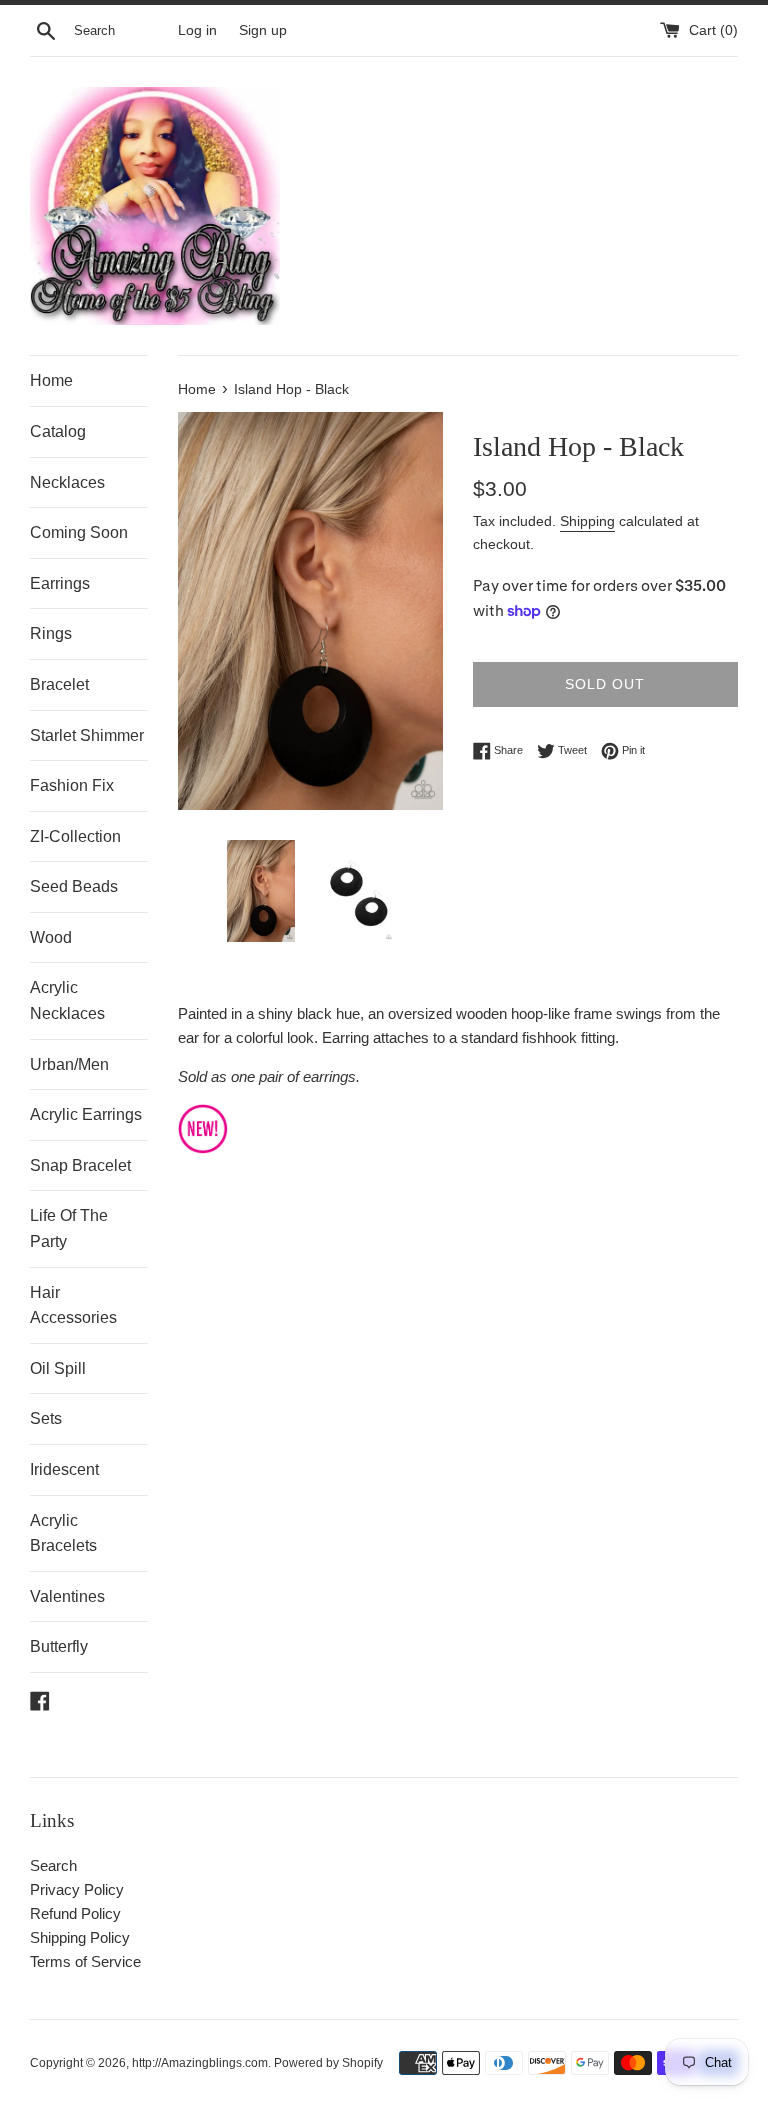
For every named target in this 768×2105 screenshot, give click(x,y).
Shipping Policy (80, 1937)
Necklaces (67, 482)
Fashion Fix (72, 785)
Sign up (263, 30)
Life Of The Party (69, 1228)
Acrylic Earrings (86, 1114)
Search (53, 1865)
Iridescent (64, 1469)
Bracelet (59, 684)
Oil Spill (58, 1368)
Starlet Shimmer (87, 735)
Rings (51, 633)
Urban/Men (69, 1064)
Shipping (587, 521)
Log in (197, 30)
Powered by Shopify (328, 2063)
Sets (46, 1418)
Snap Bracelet (80, 1165)
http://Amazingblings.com (200, 2063)
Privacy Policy (77, 1889)
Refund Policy (75, 1913)
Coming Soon (79, 532)
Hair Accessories (73, 1305)
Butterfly (59, 1646)
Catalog (58, 431)
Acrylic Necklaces (67, 1000)
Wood (51, 937)
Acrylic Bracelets (63, 1533)
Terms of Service (85, 1961)
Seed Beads (74, 886)
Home (51, 380)
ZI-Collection (75, 836)
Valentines (67, 1596)
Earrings (60, 583)
